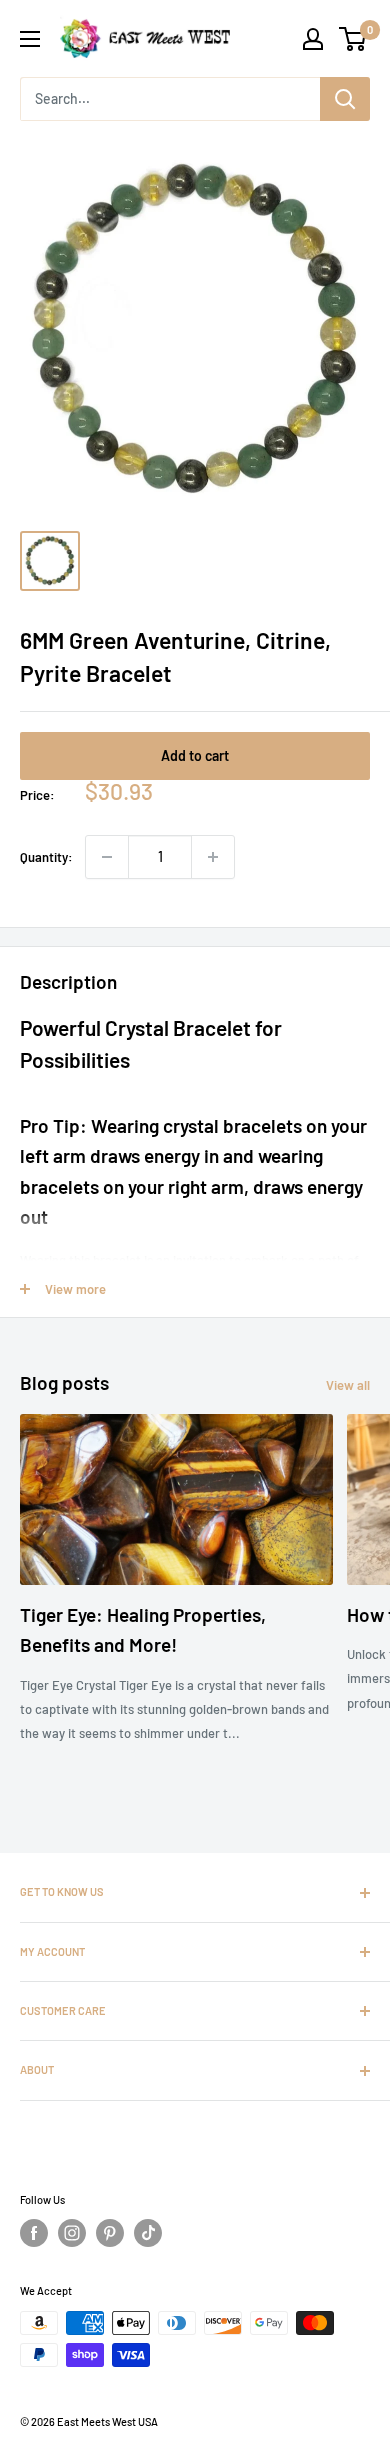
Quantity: (46, 857)
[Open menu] (30, 39)
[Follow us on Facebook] (34, 2233)
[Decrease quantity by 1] (107, 857)
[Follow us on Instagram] (72, 2233)
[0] (353, 39)
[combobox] (170, 99)
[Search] (345, 99)
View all (348, 1385)
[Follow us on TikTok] (148, 2233)
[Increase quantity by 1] (213, 857)
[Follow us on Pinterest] (110, 2233)
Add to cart (195, 755)
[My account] (313, 39)
